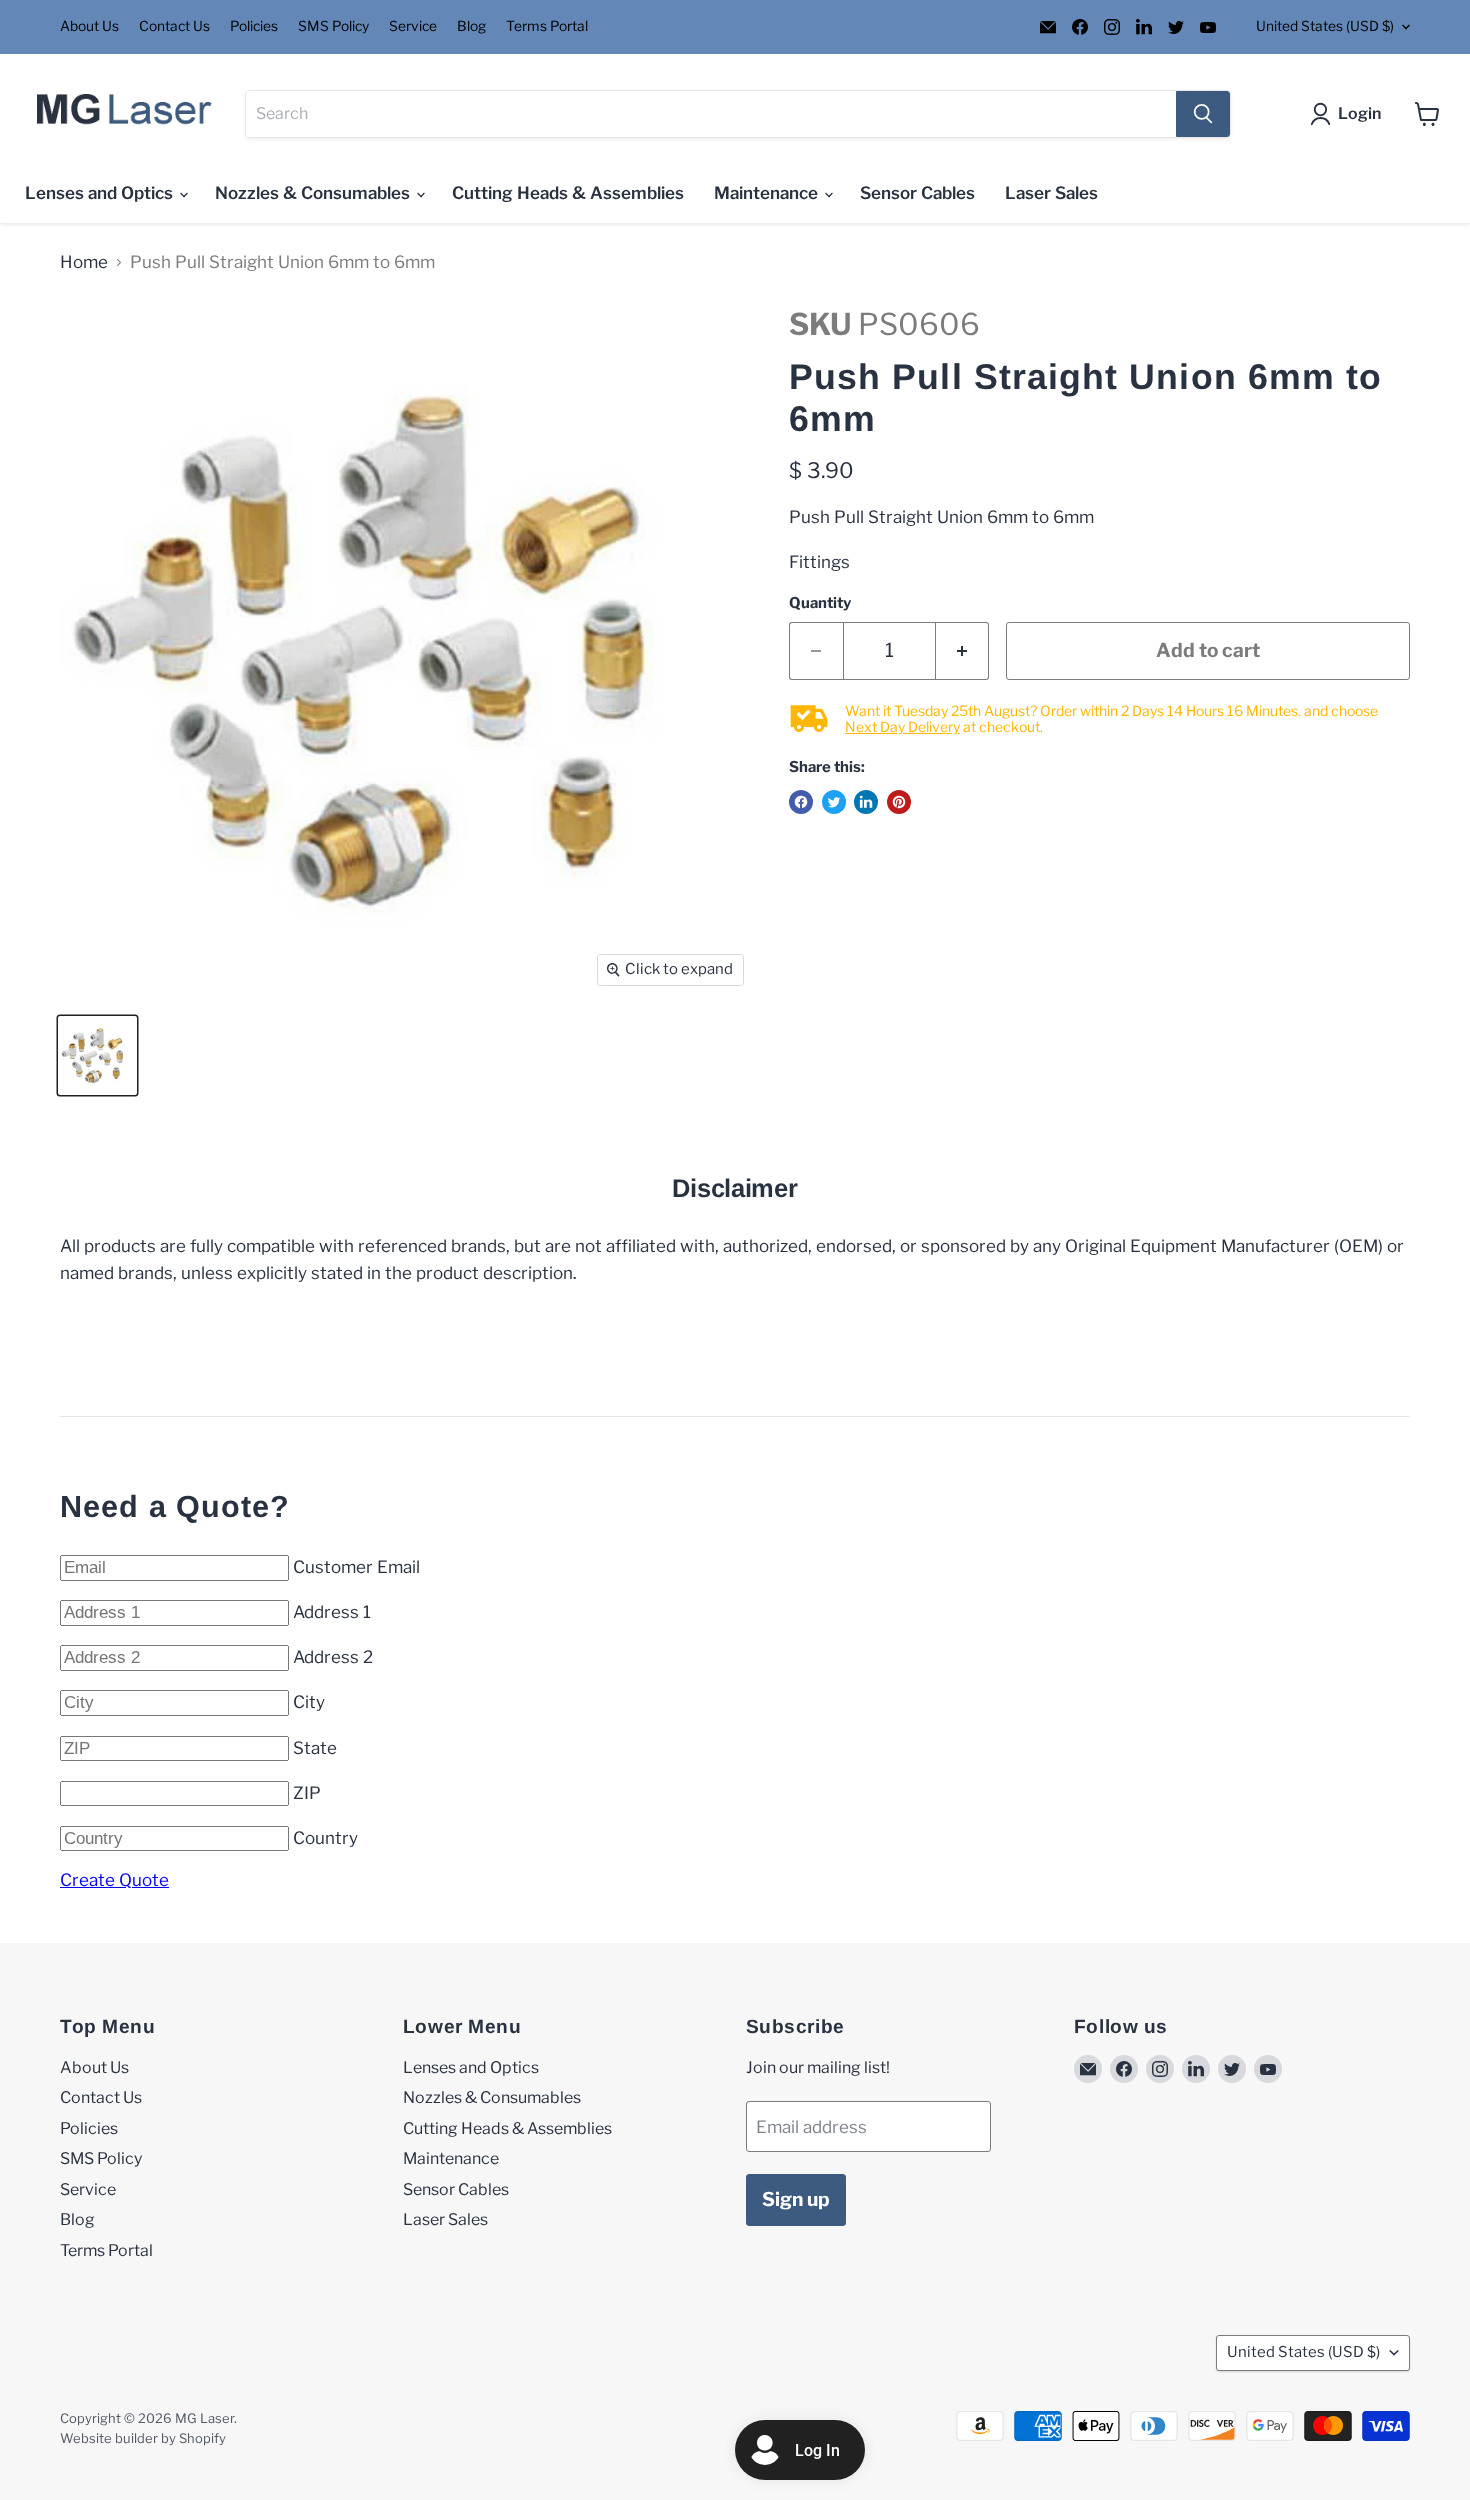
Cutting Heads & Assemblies (568, 193)
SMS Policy (333, 26)
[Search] (1203, 114)
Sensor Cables (917, 193)
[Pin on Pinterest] (899, 802)
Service (413, 26)
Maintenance (768, 193)
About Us (89, 26)
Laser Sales (1051, 193)
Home (84, 262)
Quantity (820, 603)
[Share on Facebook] (801, 802)
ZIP (307, 1793)
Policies (254, 26)
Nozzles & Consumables (314, 193)
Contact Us (174, 26)
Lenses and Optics (101, 193)
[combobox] (711, 114)
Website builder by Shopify (143, 2438)
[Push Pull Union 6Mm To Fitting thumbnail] (97, 1055)
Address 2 (333, 1657)
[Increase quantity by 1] (963, 651)
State (315, 1748)
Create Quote (114, 1880)
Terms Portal (547, 26)
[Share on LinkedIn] (866, 802)
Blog (471, 26)
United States (1325, 26)
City (309, 1702)
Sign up (796, 2199)
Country (325, 1838)
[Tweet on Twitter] (834, 802)
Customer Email (356, 1567)
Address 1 (332, 1612)
